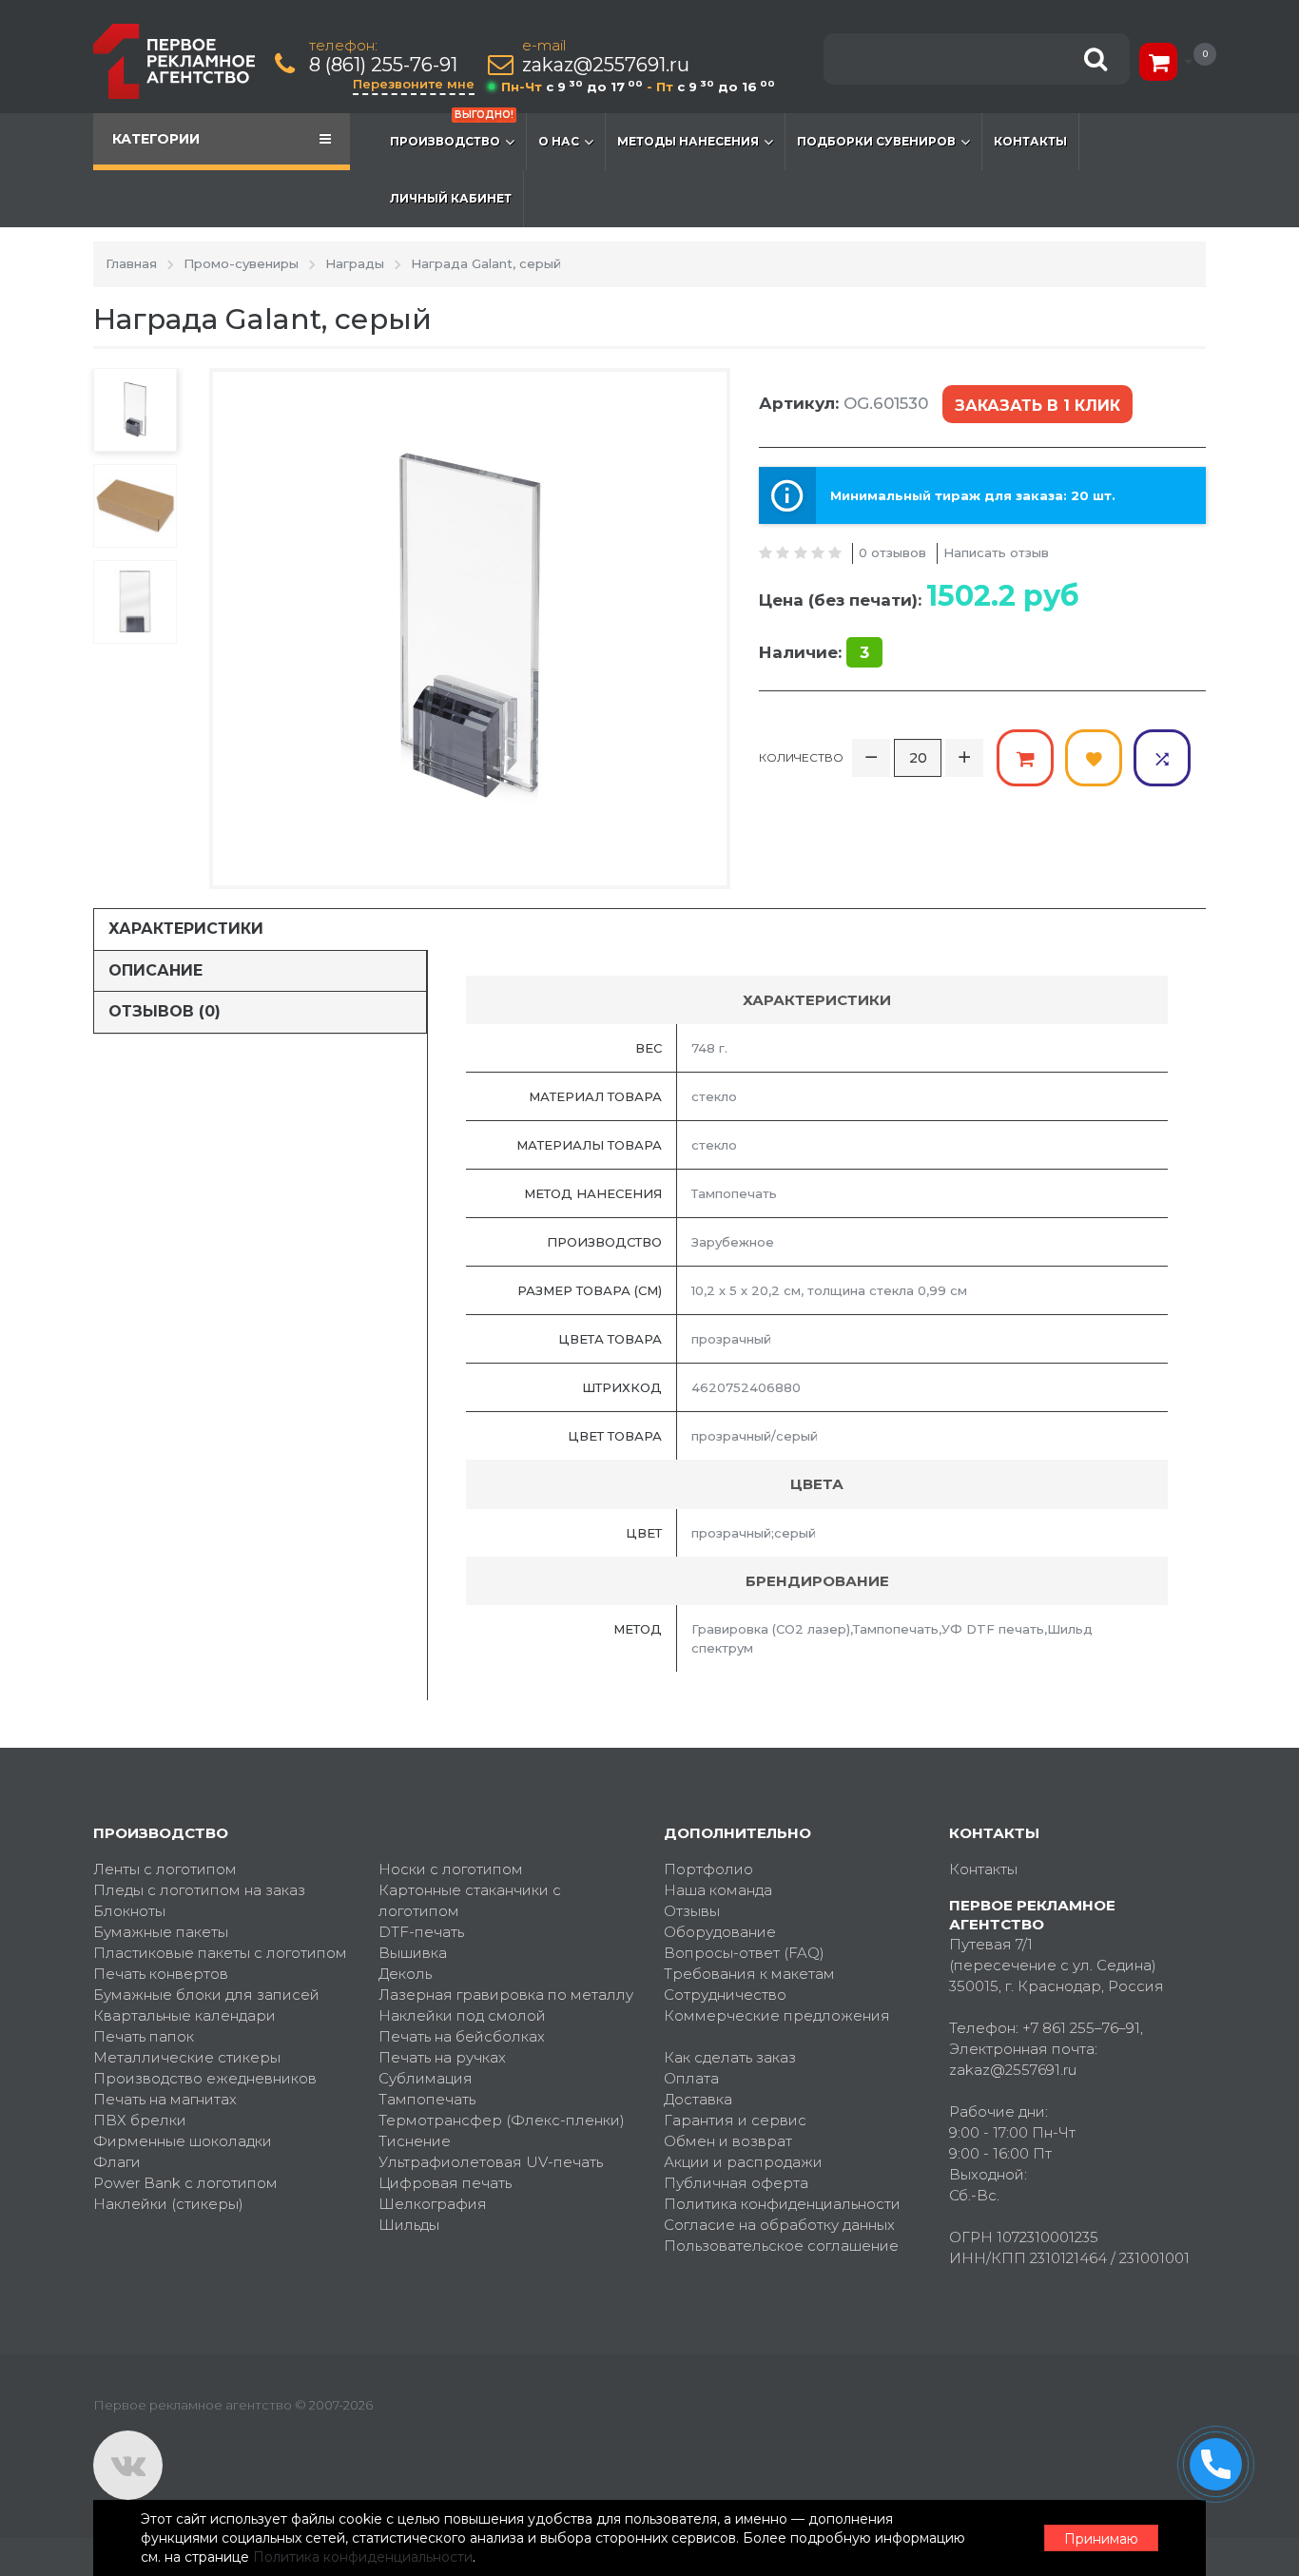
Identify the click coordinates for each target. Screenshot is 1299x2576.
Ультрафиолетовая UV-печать (491, 2162)
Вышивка (413, 1953)
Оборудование (720, 1932)
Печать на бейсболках (462, 2036)
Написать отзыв (996, 552)
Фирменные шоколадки (183, 2141)
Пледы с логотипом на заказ (199, 1890)
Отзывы (692, 1911)
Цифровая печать (445, 2183)
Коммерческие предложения (777, 2015)
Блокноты (129, 1911)
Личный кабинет (451, 198)
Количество (801, 757)
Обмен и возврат (728, 2141)
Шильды (409, 2225)
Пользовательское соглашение (781, 2246)
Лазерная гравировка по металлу (506, 1995)
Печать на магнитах (165, 2099)
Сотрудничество (725, 1995)
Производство (452, 131)
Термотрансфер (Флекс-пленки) (502, 2120)
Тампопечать (427, 2099)
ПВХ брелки (140, 2120)
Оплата (691, 2078)
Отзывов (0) (165, 1011)
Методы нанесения (688, 141)
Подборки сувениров (876, 141)
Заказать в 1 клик (1037, 406)
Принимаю (1101, 2539)
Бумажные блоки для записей (206, 1995)
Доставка (698, 2099)
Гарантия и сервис (735, 2120)
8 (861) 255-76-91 (383, 65)
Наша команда (718, 1890)
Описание (155, 970)
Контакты (1030, 141)
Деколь (405, 1974)
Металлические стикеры (187, 2057)
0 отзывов (892, 552)
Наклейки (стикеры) (168, 2204)
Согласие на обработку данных (779, 2225)
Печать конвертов (161, 1974)
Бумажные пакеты (161, 1932)
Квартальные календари (184, 2015)
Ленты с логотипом (165, 1869)
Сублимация (426, 2078)
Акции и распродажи (743, 2162)
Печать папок (144, 2036)
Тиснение (415, 2141)
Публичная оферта (736, 2183)
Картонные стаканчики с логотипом (470, 1900)
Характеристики (186, 929)
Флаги (117, 2162)
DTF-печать (421, 1932)
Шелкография (433, 2204)
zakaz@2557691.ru (606, 65)
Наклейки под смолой (462, 2015)
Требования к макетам (749, 1974)
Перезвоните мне (414, 84)
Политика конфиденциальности (782, 2204)
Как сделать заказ (730, 2057)
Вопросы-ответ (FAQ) (744, 1953)
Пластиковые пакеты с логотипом (220, 1953)
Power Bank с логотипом (185, 2183)
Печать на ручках (442, 2057)
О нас (559, 141)
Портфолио (708, 1869)
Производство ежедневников (205, 2078)
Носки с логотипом (451, 1869)
